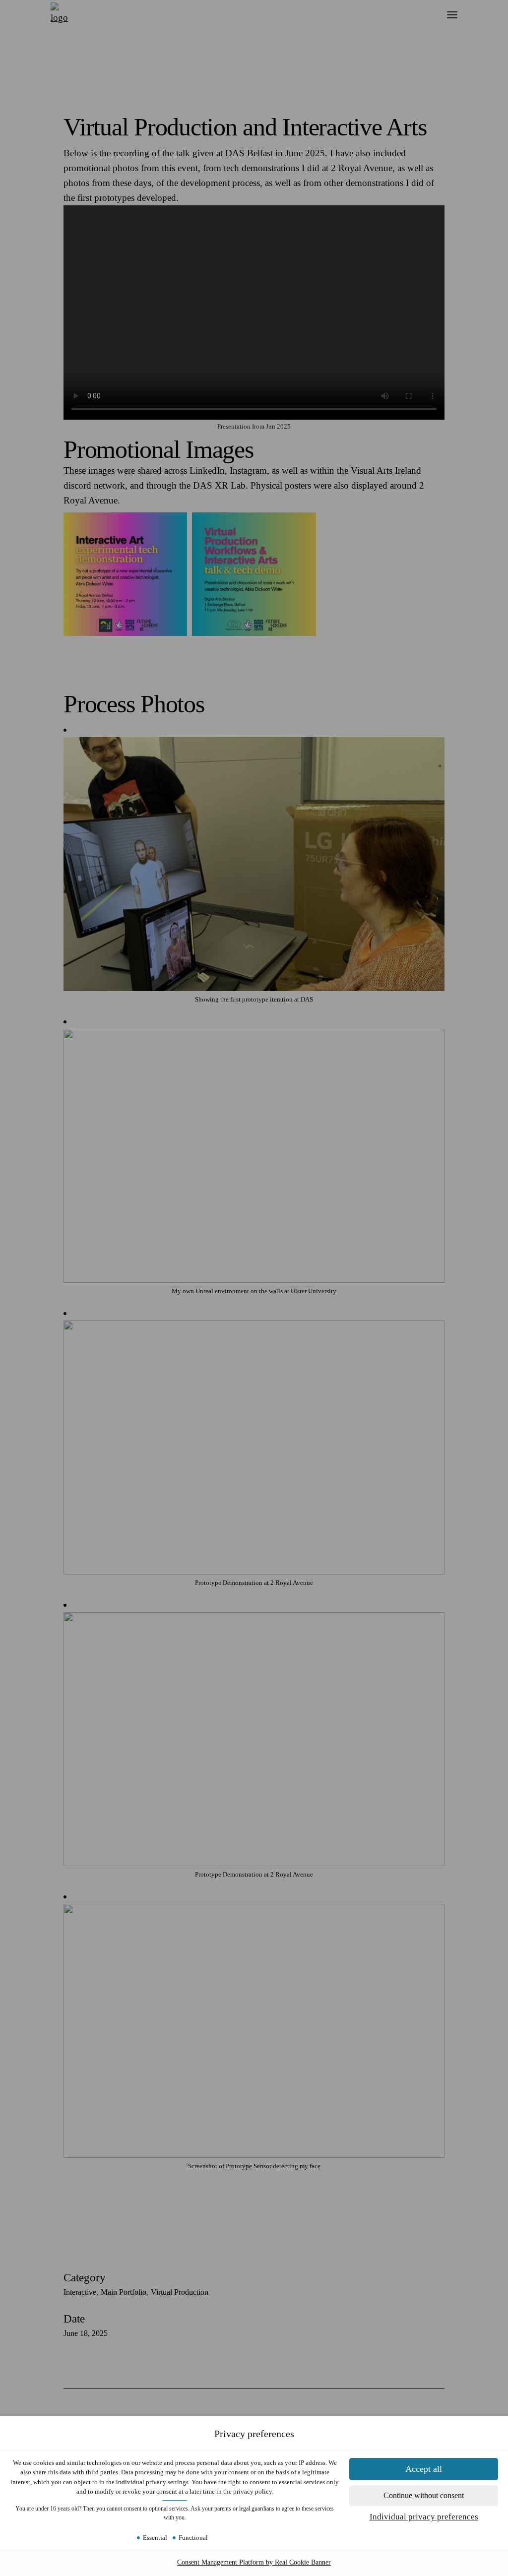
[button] (424, 2496)
